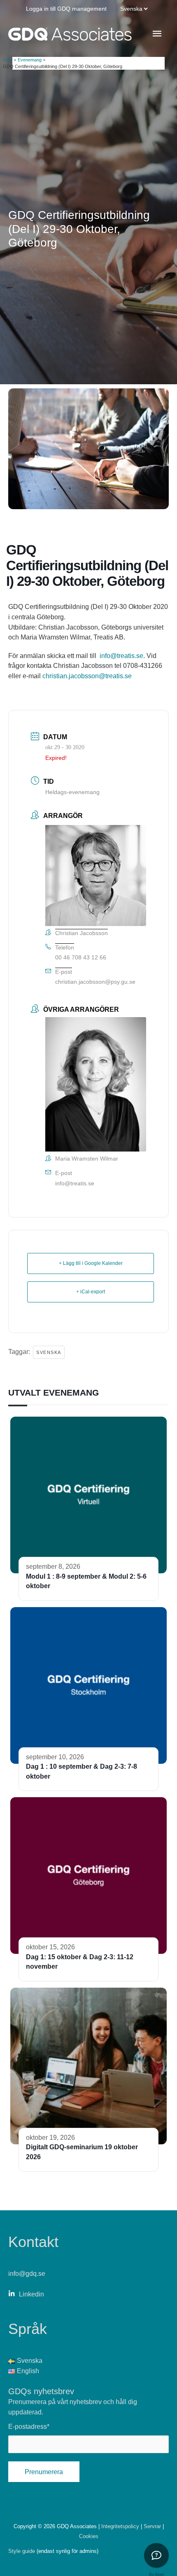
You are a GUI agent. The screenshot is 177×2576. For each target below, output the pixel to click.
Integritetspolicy (121, 2526)
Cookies (89, 2536)
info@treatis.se (121, 656)
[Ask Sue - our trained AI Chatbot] (156, 2555)
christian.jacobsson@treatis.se (87, 676)
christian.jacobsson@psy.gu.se (95, 982)
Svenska (49, 1352)
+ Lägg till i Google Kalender (91, 1263)
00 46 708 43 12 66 (81, 957)
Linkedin (31, 2294)
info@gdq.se (27, 2273)
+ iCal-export (91, 1292)
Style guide (22, 2551)
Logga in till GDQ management (66, 9)
